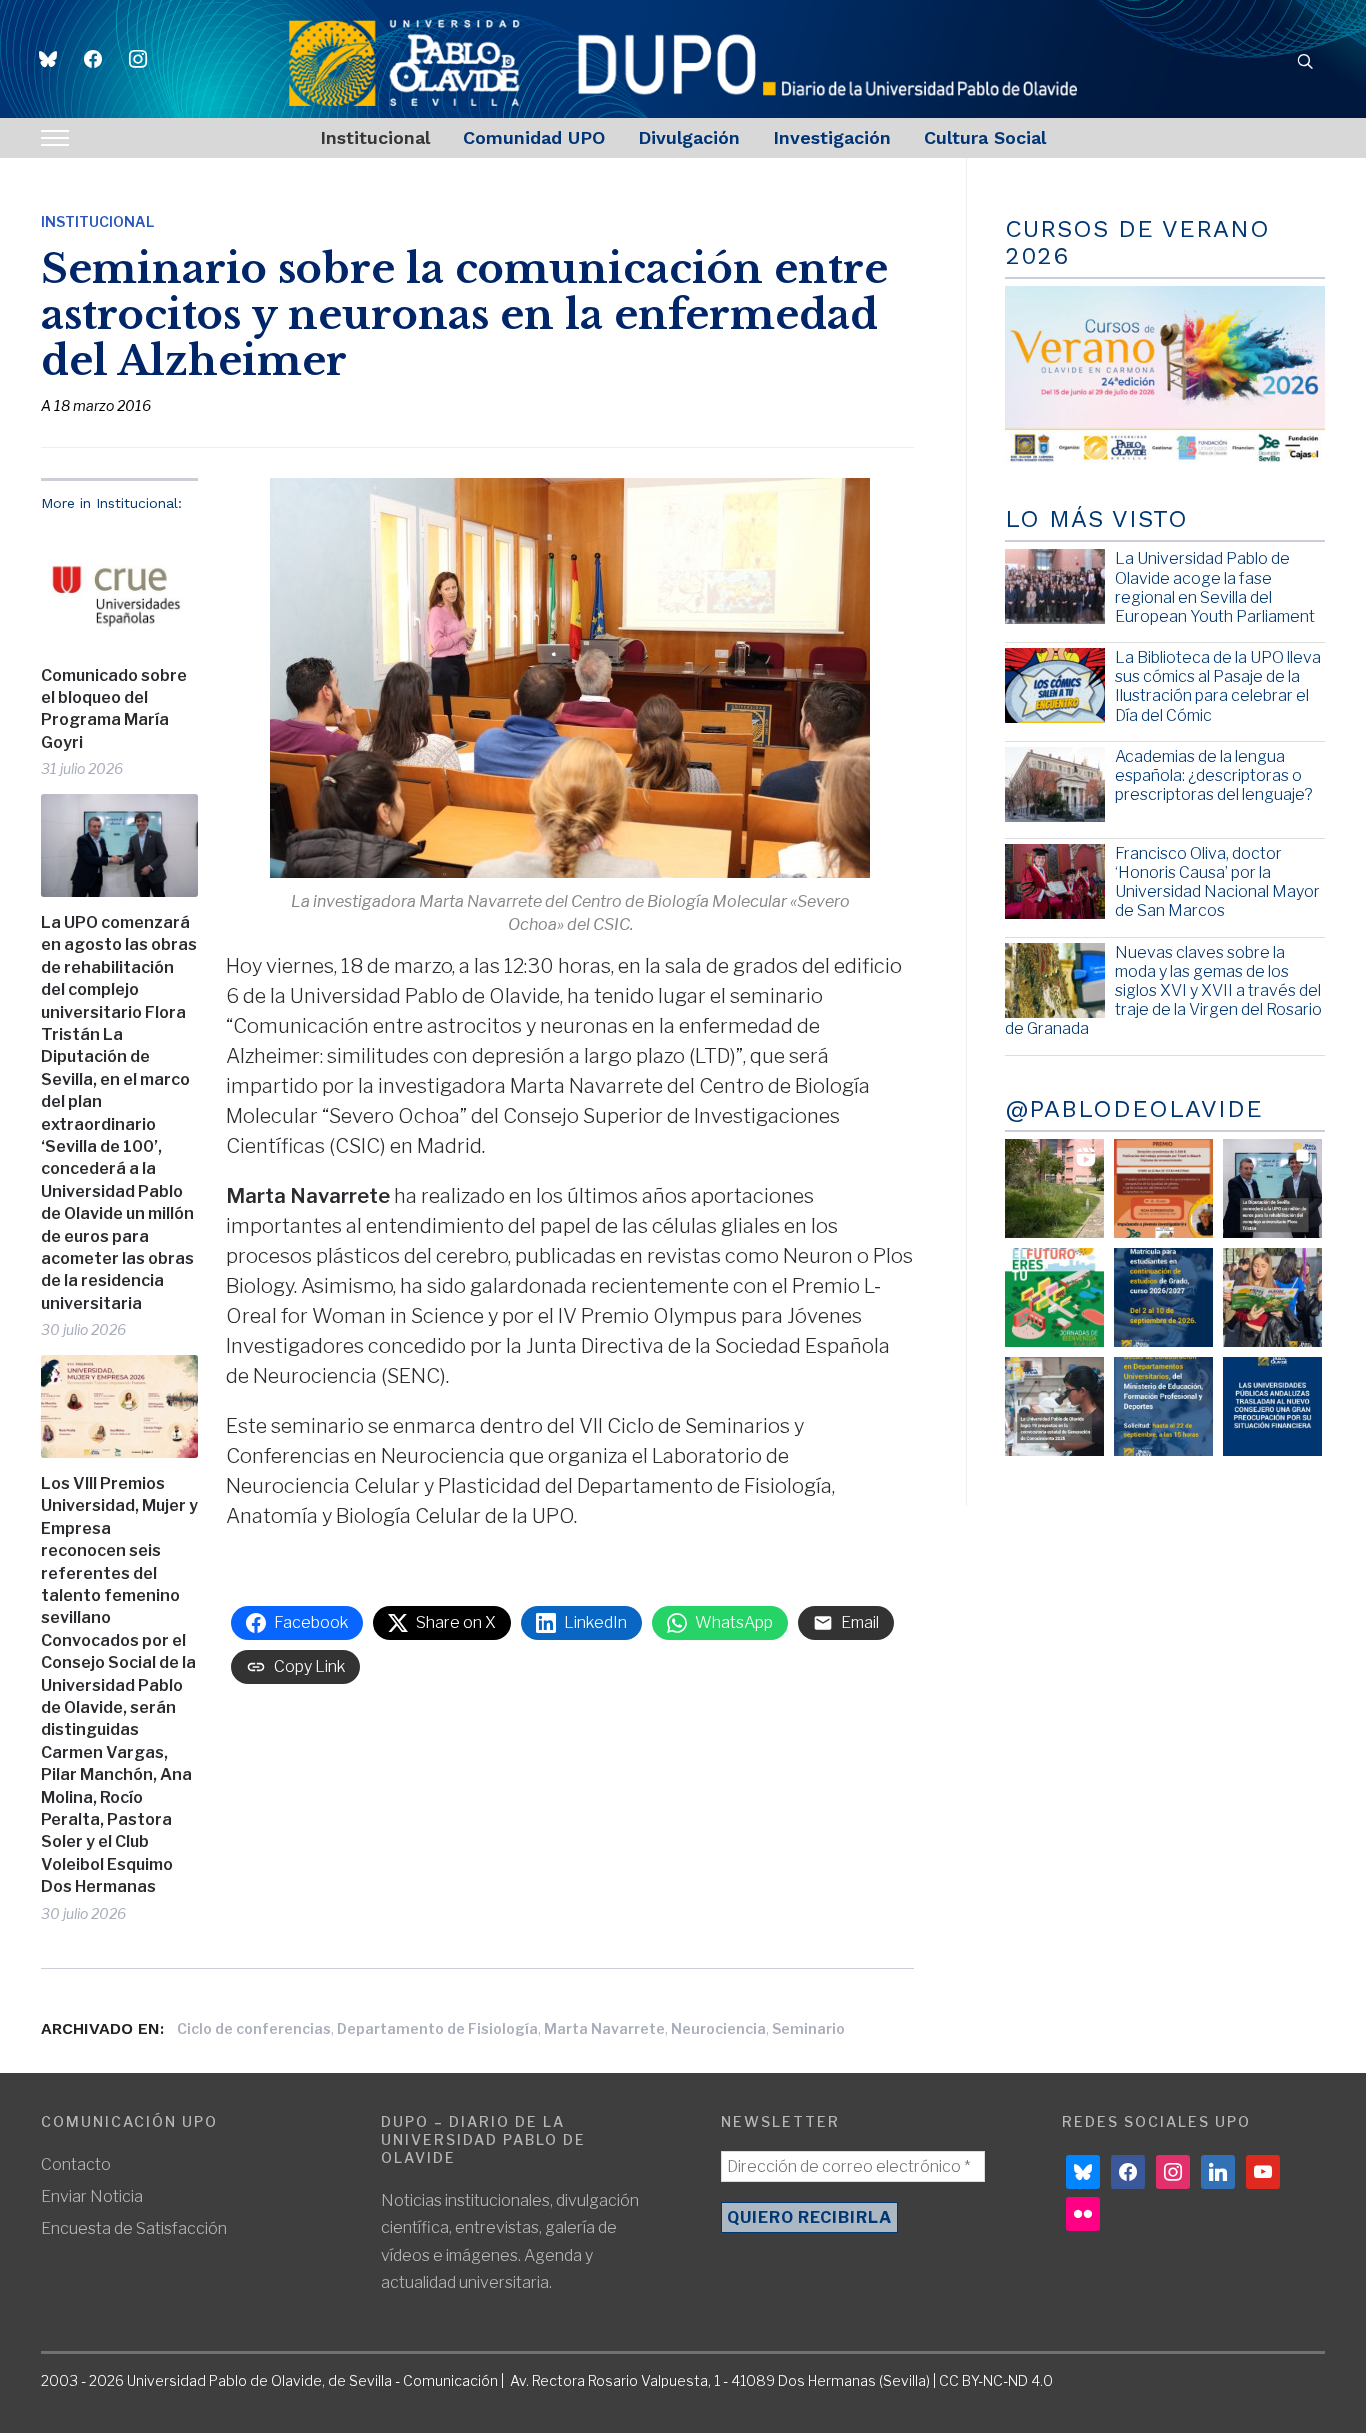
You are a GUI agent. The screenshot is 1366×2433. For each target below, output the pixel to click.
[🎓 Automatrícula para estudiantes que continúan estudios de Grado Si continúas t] (1163, 1297)
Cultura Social (985, 137)
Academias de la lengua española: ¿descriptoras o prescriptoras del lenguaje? (1214, 775)
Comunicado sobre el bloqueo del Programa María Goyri (114, 709)
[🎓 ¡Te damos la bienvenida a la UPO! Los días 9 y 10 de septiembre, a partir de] (1054, 1297)
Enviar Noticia (92, 2196)
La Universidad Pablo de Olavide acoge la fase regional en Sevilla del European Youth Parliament (1215, 587)
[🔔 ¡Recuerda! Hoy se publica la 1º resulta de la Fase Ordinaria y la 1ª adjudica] (1272, 1297)
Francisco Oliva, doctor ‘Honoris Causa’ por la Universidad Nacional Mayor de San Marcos (1217, 882)
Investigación (832, 137)
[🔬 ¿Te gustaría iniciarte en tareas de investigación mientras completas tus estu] (1163, 1406)
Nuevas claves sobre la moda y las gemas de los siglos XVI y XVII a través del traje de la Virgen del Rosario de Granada (1163, 991)
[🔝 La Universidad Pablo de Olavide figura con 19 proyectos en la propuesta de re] (1054, 1406)
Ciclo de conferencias (254, 2028)
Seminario (808, 2028)
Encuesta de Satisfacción (134, 2228)
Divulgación (689, 137)
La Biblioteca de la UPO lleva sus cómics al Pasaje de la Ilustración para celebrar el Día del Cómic (1218, 686)
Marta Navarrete (604, 2028)
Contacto (76, 2164)
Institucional (375, 137)
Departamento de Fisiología (437, 2028)
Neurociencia (718, 2028)
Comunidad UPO (534, 137)
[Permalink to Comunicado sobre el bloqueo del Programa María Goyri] (119, 588)
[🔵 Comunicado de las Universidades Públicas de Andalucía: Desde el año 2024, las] (1272, 1406)
